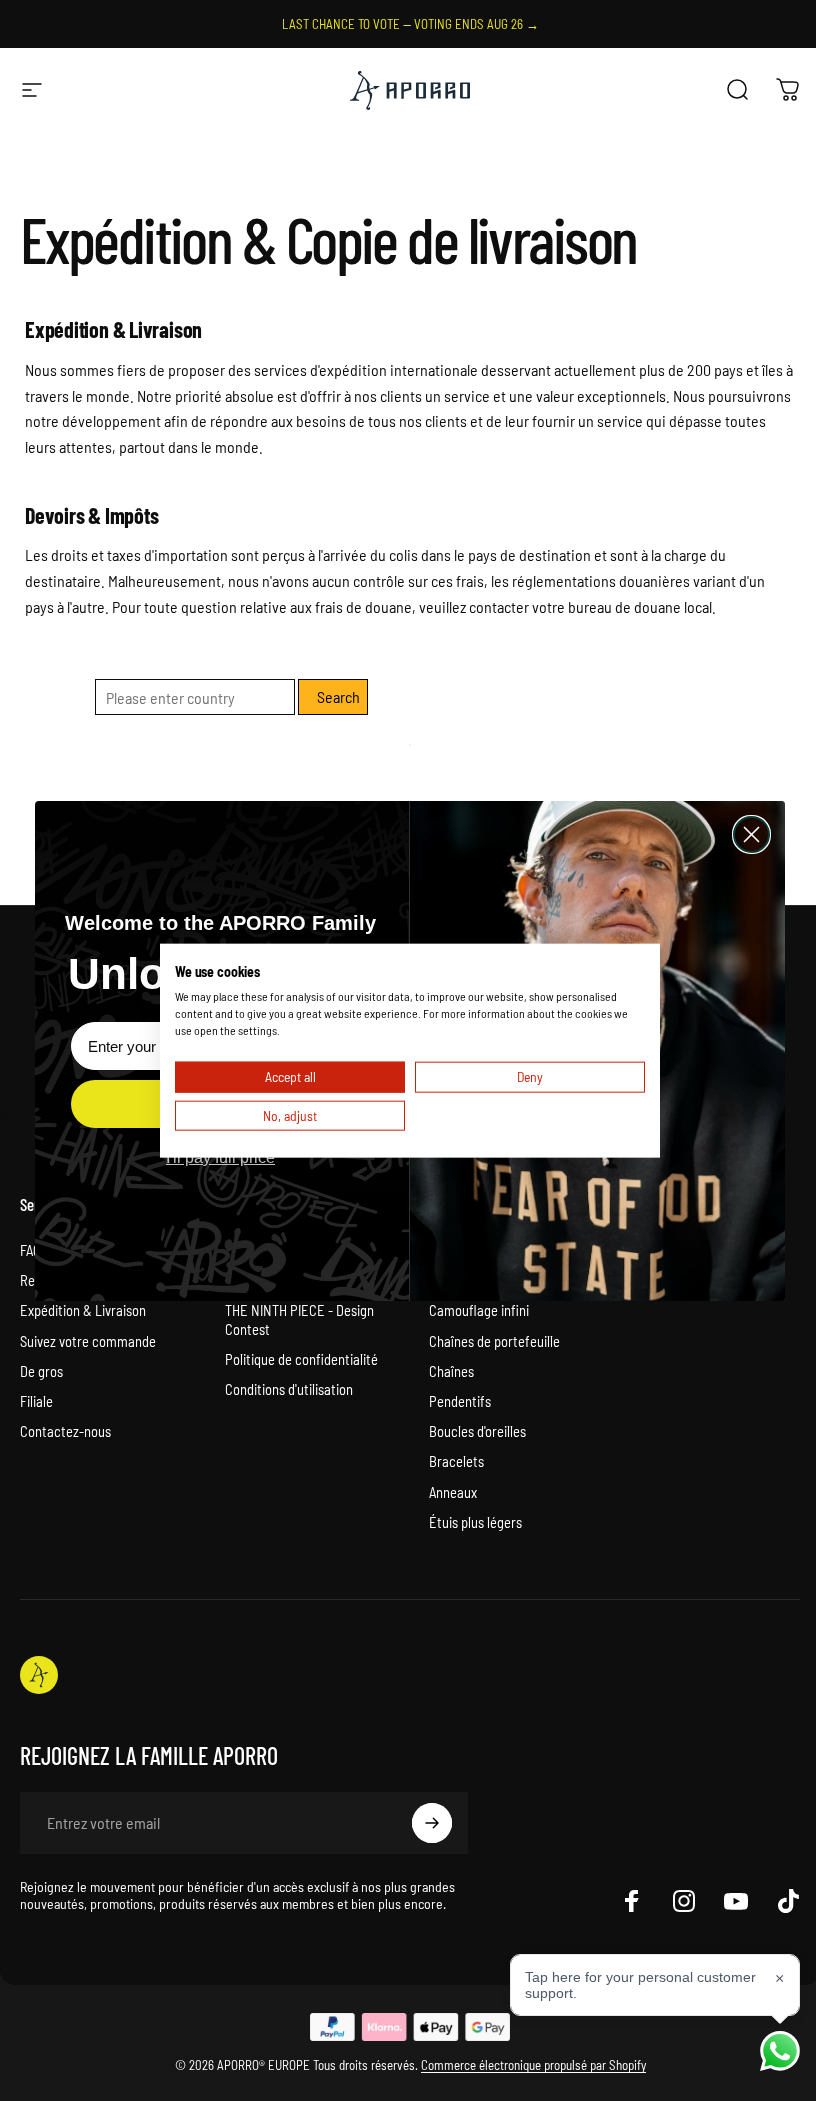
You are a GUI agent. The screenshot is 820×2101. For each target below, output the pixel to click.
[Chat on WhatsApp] (780, 2051)
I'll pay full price (220, 1157)
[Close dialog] (751, 834)
